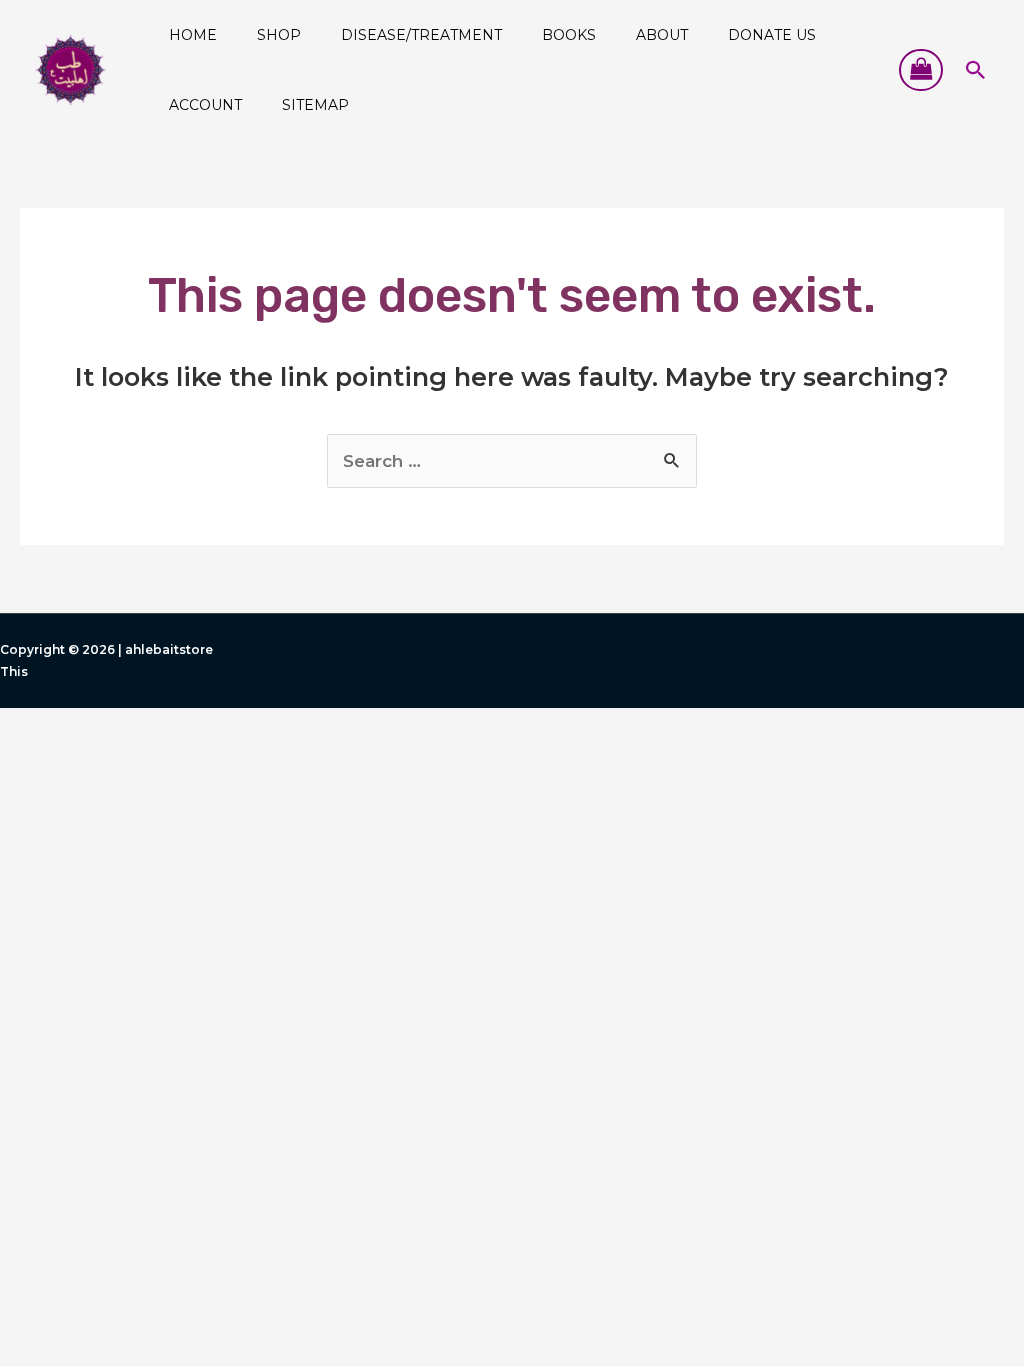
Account (205, 105)
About (662, 35)
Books (569, 35)
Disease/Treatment (421, 35)
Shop (279, 35)
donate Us (772, 35)
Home (193, 35)
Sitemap (315, 105)
